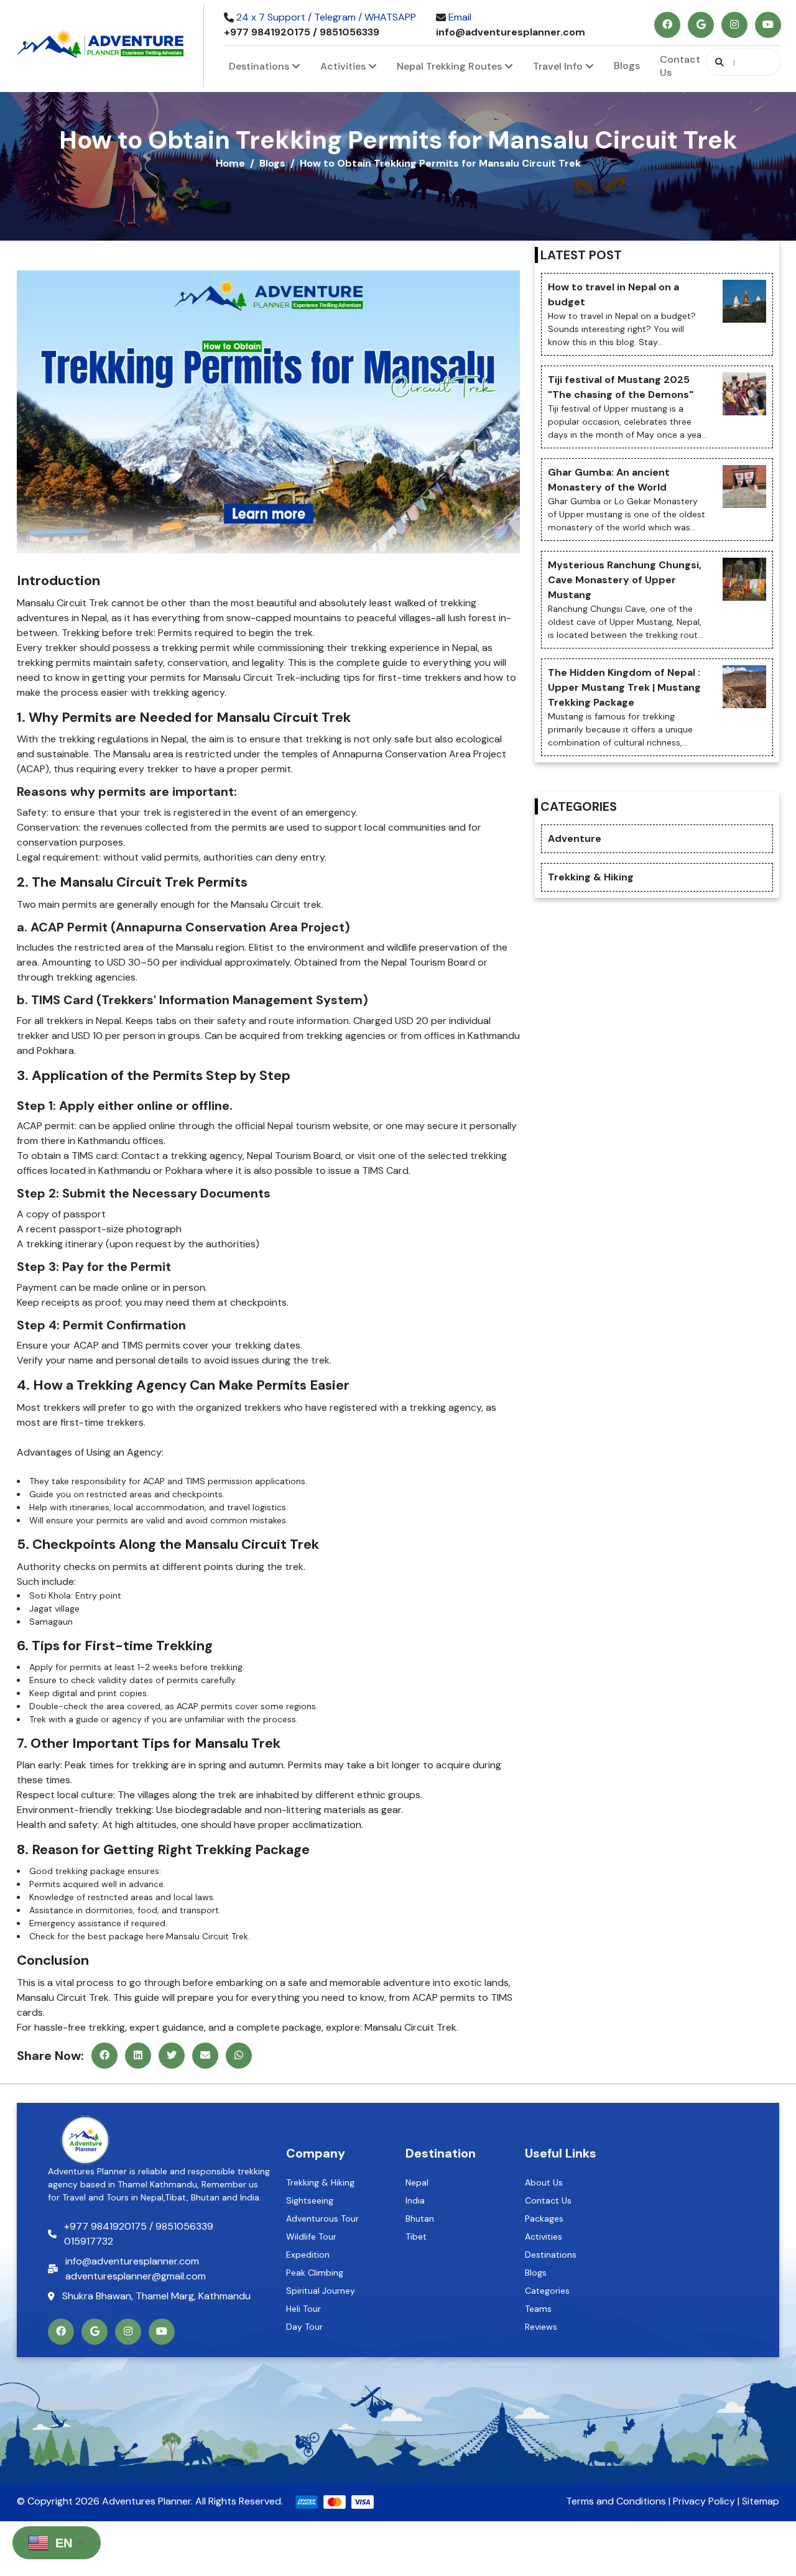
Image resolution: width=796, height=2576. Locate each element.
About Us (544, 2182)
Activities (544, 2237)
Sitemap (761, 2501)
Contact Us (680, 66)
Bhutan (420, 2218)
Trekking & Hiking (320, 2182)
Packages (544, 2218)
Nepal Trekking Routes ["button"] (451, 66)
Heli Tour (303, 2309)
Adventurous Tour (322, 2218)
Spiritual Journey (321, 2291)
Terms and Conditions (616, 2501)
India (415, 2200)
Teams (538, 2309)
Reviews (541, 2327)
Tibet (416, 2237)
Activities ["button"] (344, 66)
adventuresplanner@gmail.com (136, 2276)
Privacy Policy (704, 2501)
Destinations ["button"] (260, 66)
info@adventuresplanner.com (511, 32)
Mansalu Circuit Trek (248, 677)
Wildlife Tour (311, 2237)
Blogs (627, 66)
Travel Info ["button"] (559, 66)
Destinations (551, 2255)
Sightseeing (310, 2200)
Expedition (308, 2255)
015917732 (89, 2241)
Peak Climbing (315, 2273)
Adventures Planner (146, 2501)
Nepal (417, 2182)
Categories (547, 2291)
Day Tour (304, 2327)
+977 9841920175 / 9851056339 (302, 32)
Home (230, 163)
